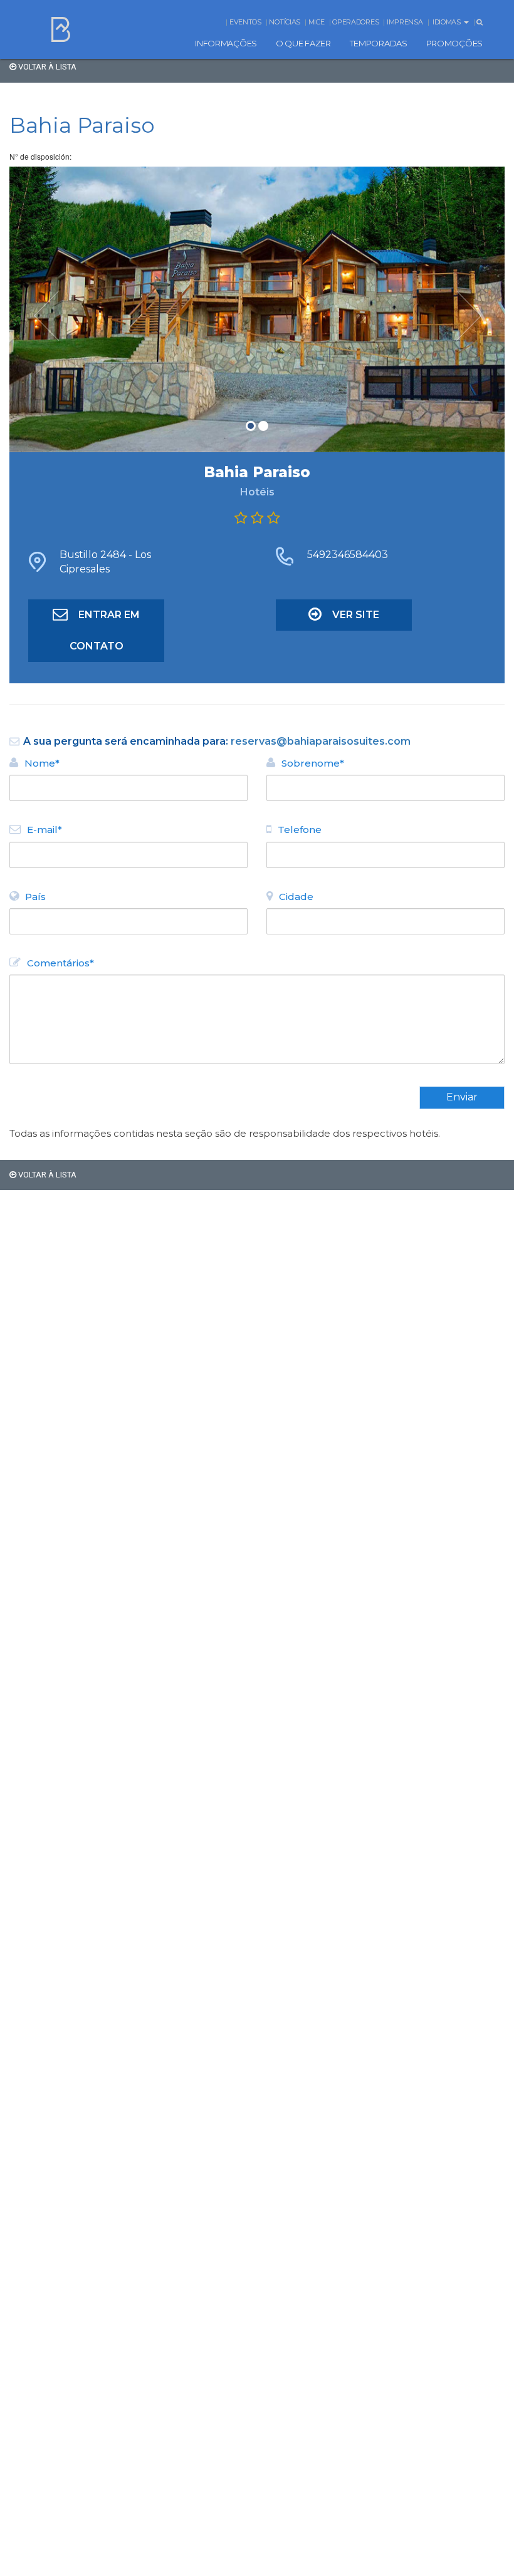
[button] (47, 309)
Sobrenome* (313, 763)
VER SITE (356, 615)
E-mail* (45, 830)
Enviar (462, 1097)
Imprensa (405, 22)
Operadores (355, 22)
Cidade (296, 897)
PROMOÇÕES (454, 43)
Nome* (42, 763)
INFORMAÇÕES (226, 43)
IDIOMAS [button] (448, 22)
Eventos (245, 22)
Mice (317, 22)
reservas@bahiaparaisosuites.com (321, 741)
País (35, 897)
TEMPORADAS (379, 43)
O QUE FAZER (303, 43)
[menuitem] (226, 43)
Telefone (300, 830)
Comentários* (60, 963)
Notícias (285, 22)
